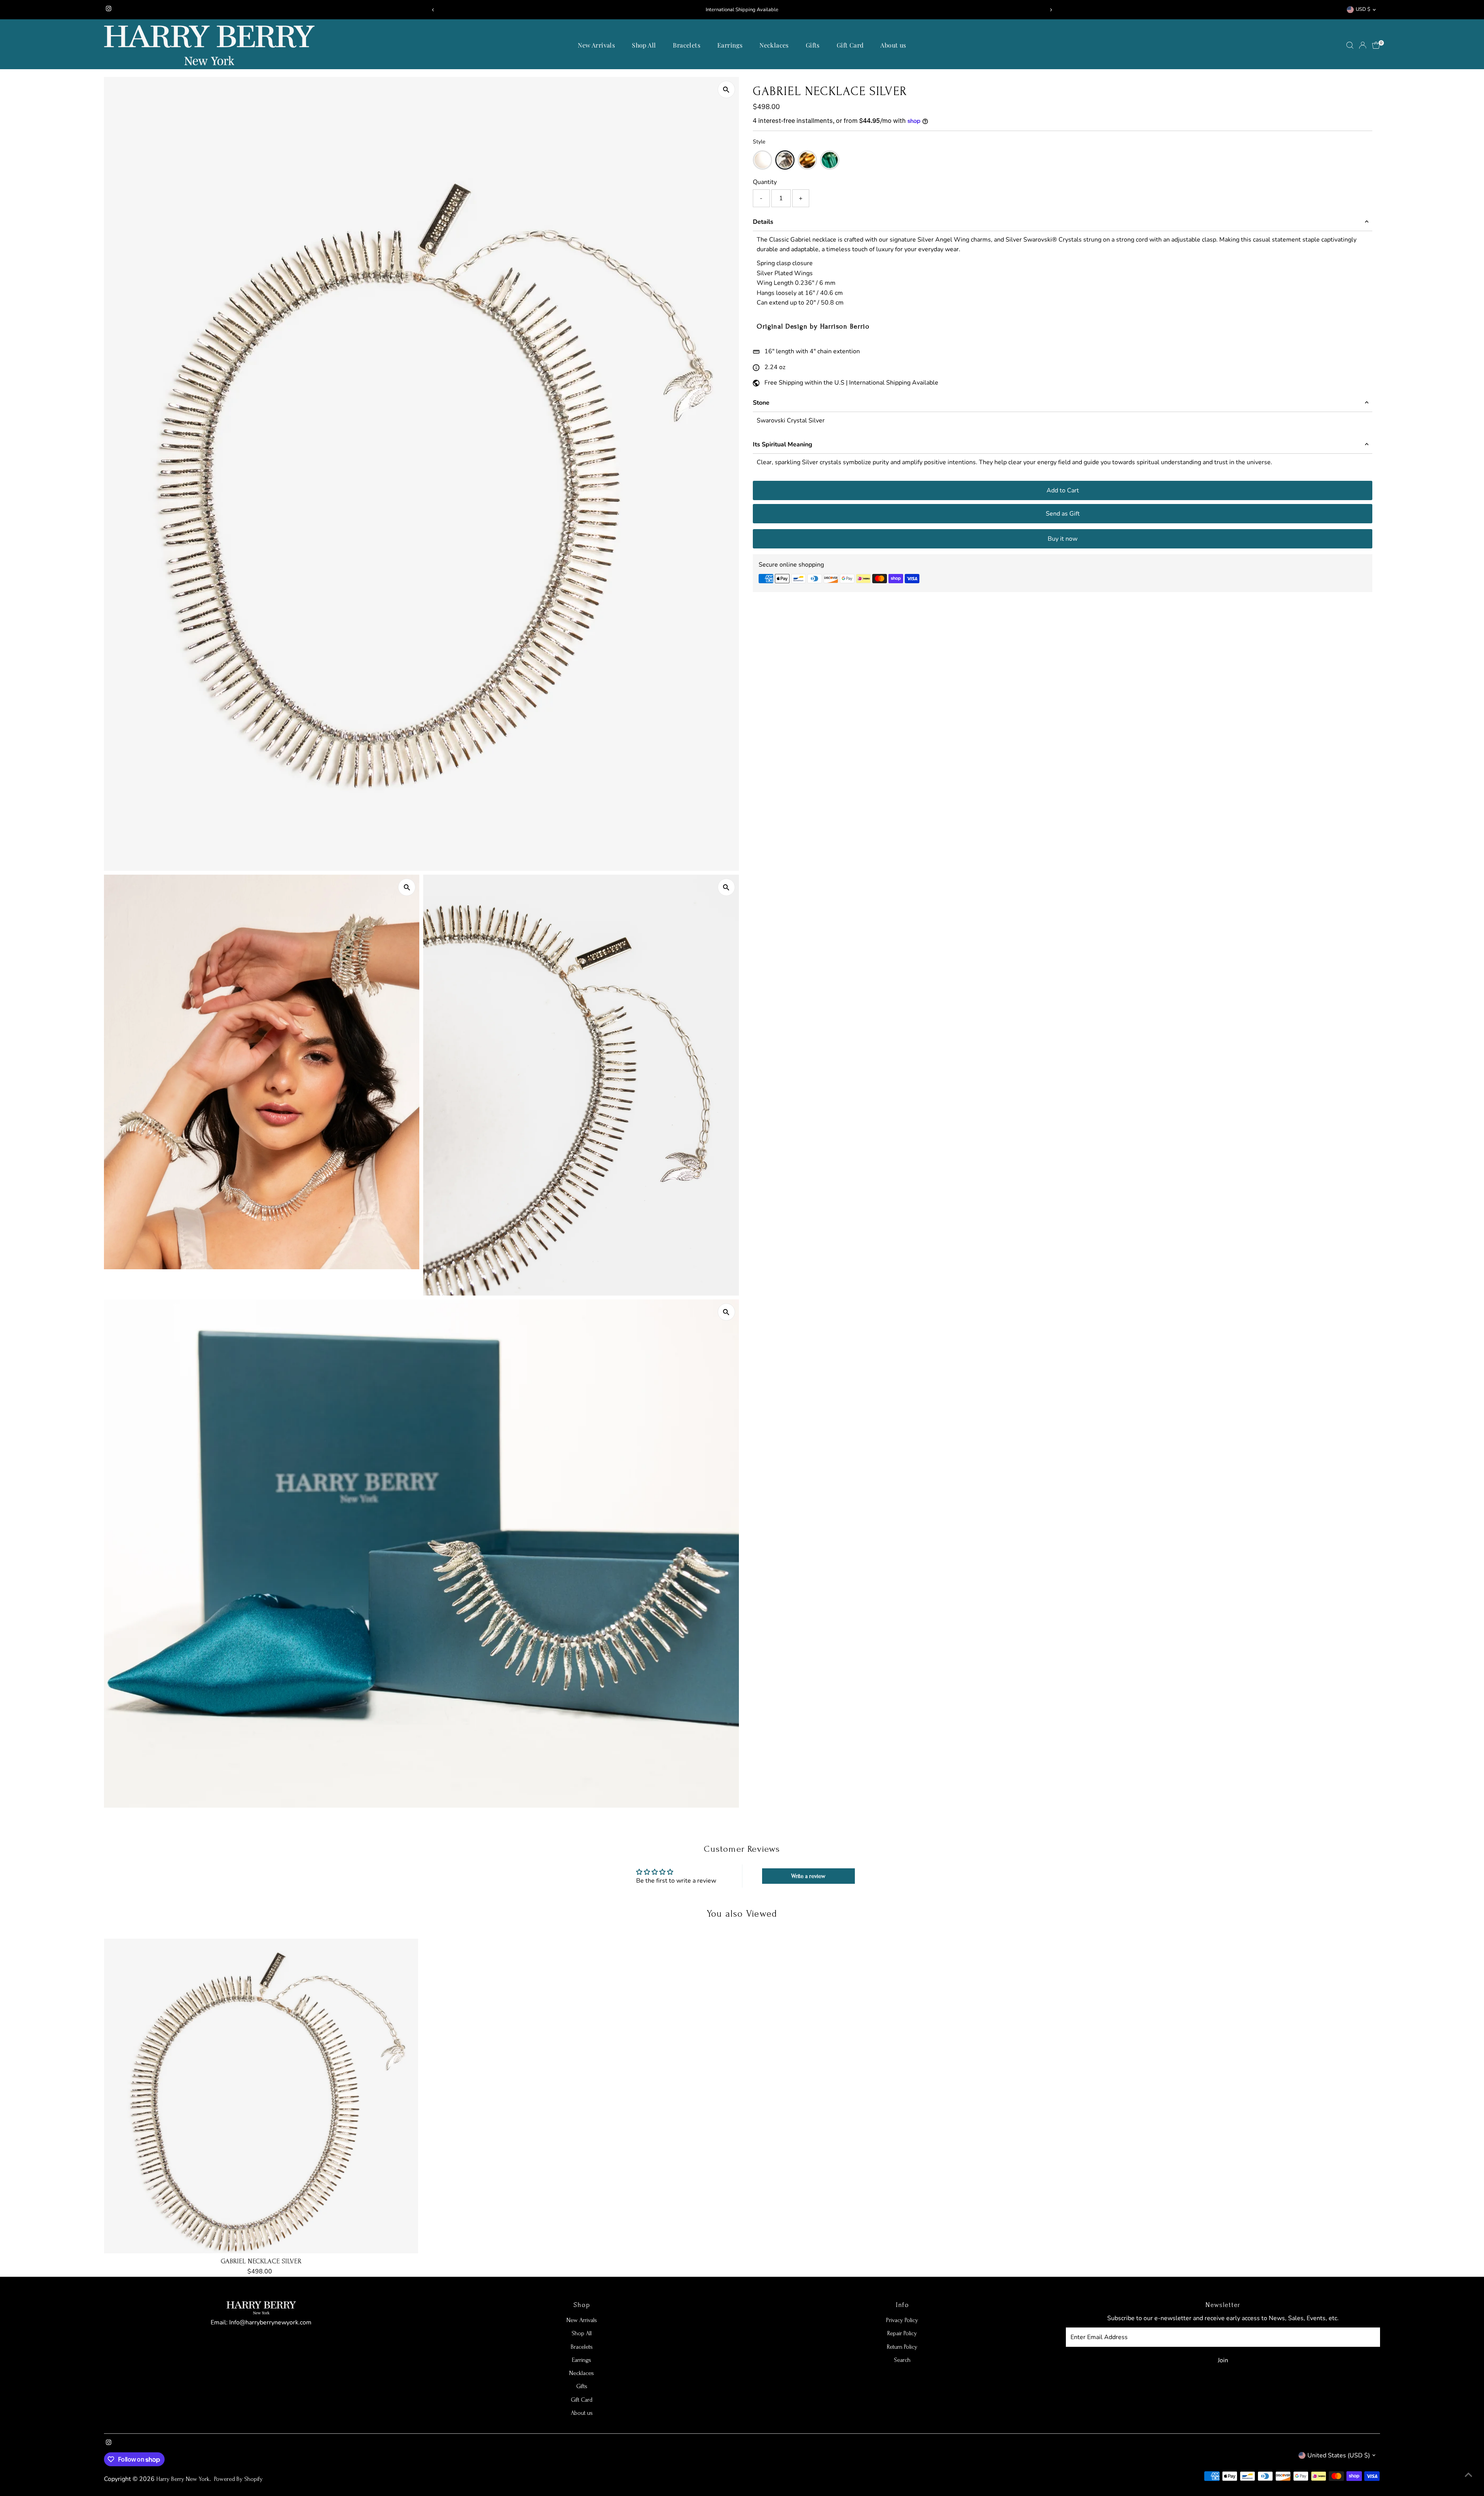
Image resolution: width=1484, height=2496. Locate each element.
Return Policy (902, 2347)
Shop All (644, 45)
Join (1223, 2360)
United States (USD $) (1339, 2455)
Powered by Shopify (238, 2479)
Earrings (730, 45)
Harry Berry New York (183, 2479)
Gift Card (850, 45)
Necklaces (774, 45)
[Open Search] (1350, 45)
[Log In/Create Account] (1363, 45)
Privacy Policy (902, 2320)
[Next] (1051, 10)
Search (902, 2360)
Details (763, 222)
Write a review (808, 1876)
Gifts (813, 45)
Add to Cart (1063, 490)
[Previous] (433, 10)
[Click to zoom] (726, 89)
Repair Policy (902, 2333)
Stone (761, 403)
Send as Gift (1063, 514)
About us (893, 45)
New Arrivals (596, 45)
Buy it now (1063, 539)
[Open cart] (1376, 45)
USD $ (1363, 9)
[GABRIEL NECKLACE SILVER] (261, 2096)
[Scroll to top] (1469, 2475)
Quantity (765, 182)
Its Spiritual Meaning (783, 444)
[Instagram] (109, 10)
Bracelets (687, 45)
